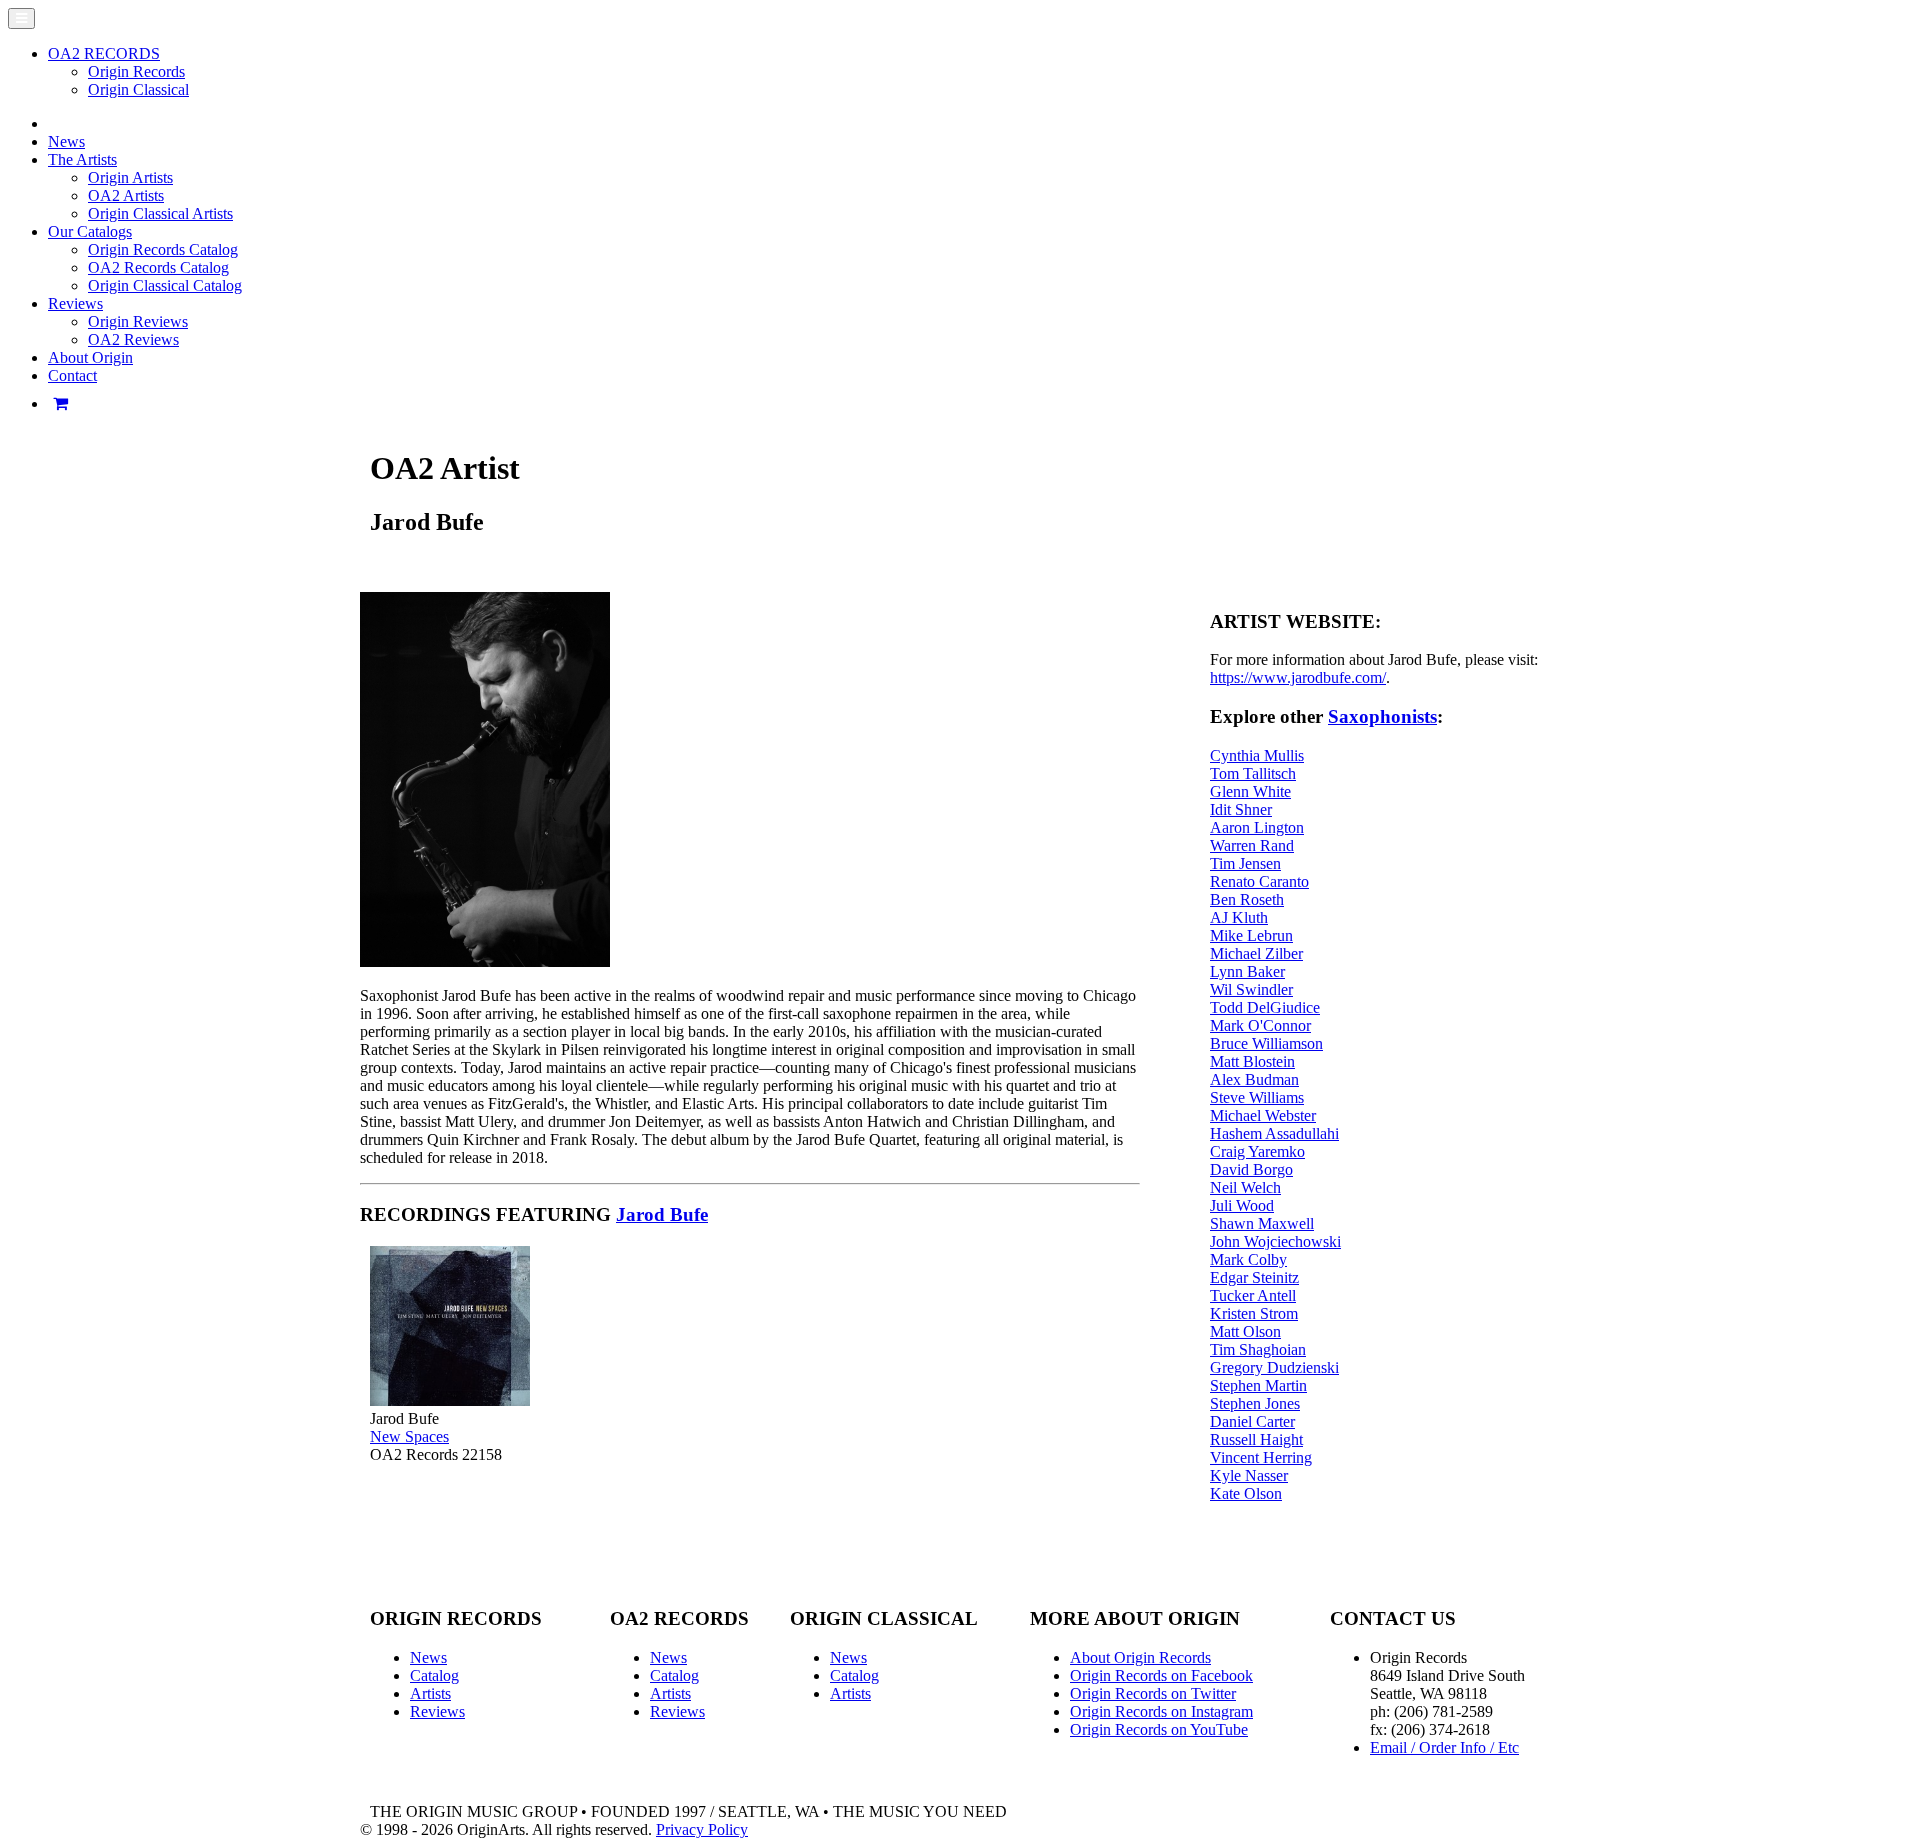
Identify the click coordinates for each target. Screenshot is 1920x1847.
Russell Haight (1256, 1439)
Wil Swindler (1251, 989)
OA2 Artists (126, 195)
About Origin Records (1140, 1657)
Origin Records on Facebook (1161, 1675)
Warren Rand (1252, 845)
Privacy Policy (702, 1829)
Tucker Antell (1253, 1295)
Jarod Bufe (662, 1214)
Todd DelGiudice (1265, 1007)
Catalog (434, 1675)
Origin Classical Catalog (165, 285)
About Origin (90, 357)
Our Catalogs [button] (90, 231)
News (66, 141)
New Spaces (409, 1436)
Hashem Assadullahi (1274, 1133)
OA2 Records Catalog (158, 267)
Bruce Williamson (1266, 1043)
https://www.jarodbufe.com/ (1298, 677)
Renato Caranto (1259, 881)
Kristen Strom (1254, 1313)
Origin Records (136, 71)
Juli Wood (1242, 1205)
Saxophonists (1382, 716)
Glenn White (1250, 791)
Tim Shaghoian (1258, 1349)
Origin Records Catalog (163, 249)
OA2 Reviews (133, 339)
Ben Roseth (1247, 899)
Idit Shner (1241, 809)
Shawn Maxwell (1262, 1223)
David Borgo (1251, 1169)
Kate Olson (1246, 1493)
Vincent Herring (1261, 1457)
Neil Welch (1245, 1187)
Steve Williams (1257, 1097)
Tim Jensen (1245, 863)
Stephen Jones (1255, 1403)
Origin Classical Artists (160, 213)
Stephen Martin (1258, 1385)
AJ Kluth (1239, 917)
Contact (72, 375)
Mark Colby (1248, 1259)
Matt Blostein (1252, 1061)
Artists (430, 1693)
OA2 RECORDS (104, 53)
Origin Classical (138, 89)
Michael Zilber (1256, 953)
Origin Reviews (138, 321)
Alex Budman (1254, 1079)
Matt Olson (1245, 1331)
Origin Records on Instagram (1161, 1711)
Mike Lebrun (1251, 935)
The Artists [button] (82, 159)
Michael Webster (1263, 1115)
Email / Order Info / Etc (1444, 1747)
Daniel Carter (1252, 1421)
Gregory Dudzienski (1274, 1367)
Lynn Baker (1247, 971)
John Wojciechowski (1275, 1241)
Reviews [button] (75, 303)
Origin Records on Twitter (1153, 1693)
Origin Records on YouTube (1159, 1729)
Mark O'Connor (1260, 1025)
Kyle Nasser (1249, 1475)
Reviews (437, 1711)
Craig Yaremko (1257, 1151)
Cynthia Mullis (1257, 755)
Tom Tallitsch (1253, 773)
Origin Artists (130, 177)
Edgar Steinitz (1254, 1277)
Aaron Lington (1257, 827)
